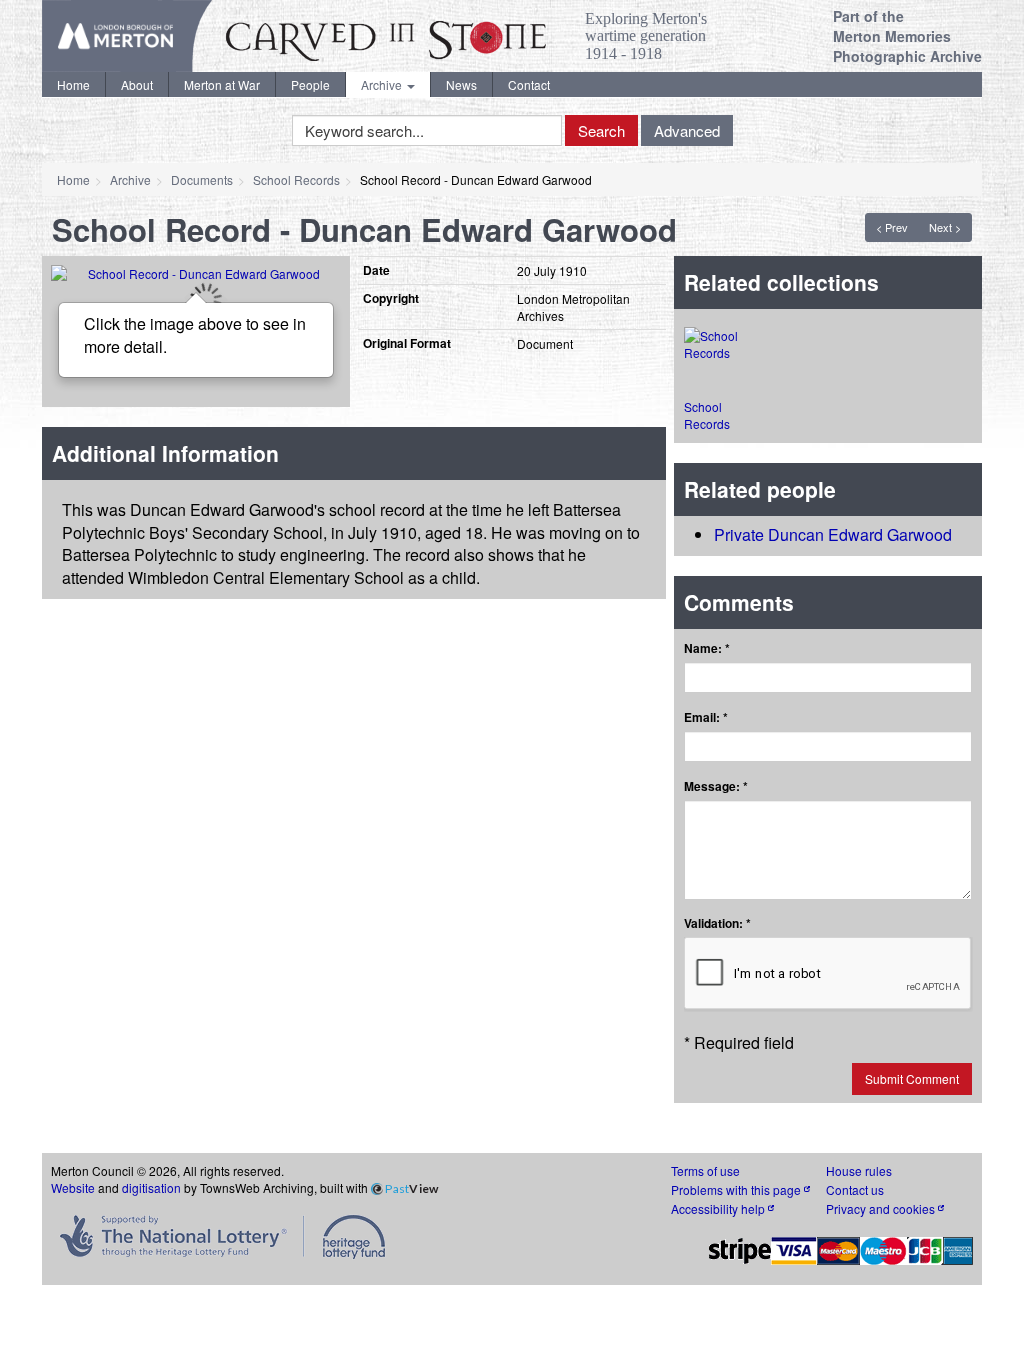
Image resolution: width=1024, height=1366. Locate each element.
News (461, 84)
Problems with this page (737, 1189)
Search (601, 130)
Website (73, 1187)
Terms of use (705, 1170)
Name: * (707, 648)
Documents (202, 179)
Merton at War (222, 84)
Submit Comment (912, 1078)
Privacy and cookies (882, 1208)
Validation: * (717, 923)
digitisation (151, 1187)
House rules (859, 1170)
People (310, 84)
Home (73, 84)
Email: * (706, 717)
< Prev (892, 227)
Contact (529, 84)
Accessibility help (719, 1208)
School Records (296, 179)
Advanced (687, 130)
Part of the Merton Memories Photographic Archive (907, 36)
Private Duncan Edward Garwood (833, 534)
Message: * (716, 786)
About (137, 84)
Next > (945, 227)
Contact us (855, 1189)
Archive (383, 84)
